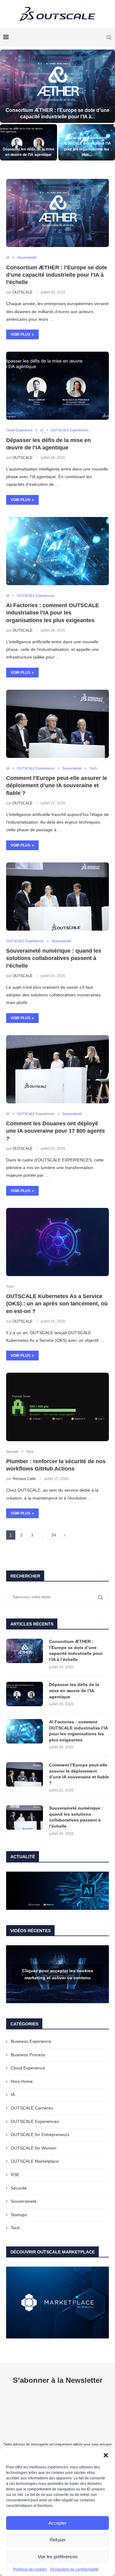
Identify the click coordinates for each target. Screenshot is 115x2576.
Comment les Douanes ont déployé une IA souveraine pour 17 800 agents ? (56, 1131)
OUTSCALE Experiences (35, 2121)
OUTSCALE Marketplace (35, 2161)
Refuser (58, 2540)
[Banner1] (57, 1891)
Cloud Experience (28, 2068)
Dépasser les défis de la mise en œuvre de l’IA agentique (74, 1690)
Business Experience (31, 2041)
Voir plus (21, 334)
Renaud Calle (24, 1479)
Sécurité (19, 2188)
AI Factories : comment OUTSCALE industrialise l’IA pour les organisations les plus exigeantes (53, 613)
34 (54, 1535)
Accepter (57, 2523)
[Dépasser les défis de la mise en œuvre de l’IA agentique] (29, 142)
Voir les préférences (58, 2557)
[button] (106, 2455)
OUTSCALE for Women (34, 2148)
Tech (15, 2228)
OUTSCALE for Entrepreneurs (40, 2135)
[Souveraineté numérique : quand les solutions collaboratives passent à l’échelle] (57, 897)
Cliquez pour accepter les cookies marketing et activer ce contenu (58, 1974)
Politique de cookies (30, 2569)
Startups (19, 2215)
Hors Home (22, 2081)
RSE (15, 2175)
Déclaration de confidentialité (74, 2569)
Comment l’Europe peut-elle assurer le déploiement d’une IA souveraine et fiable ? (57, 786)
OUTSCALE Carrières (32, 2108)
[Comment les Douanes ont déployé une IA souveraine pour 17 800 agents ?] (57, 1069)
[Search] (109, 37)
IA (13, 2094)
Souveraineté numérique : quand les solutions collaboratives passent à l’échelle (54, 958)
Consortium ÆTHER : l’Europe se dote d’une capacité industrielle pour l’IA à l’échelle (57, 275)
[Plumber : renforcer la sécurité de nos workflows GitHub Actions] (57, 1407)
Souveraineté (24, 2201)
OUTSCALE (23, 292)
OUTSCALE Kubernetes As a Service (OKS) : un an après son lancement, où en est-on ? (57, 1304)
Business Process (28, 2055)
